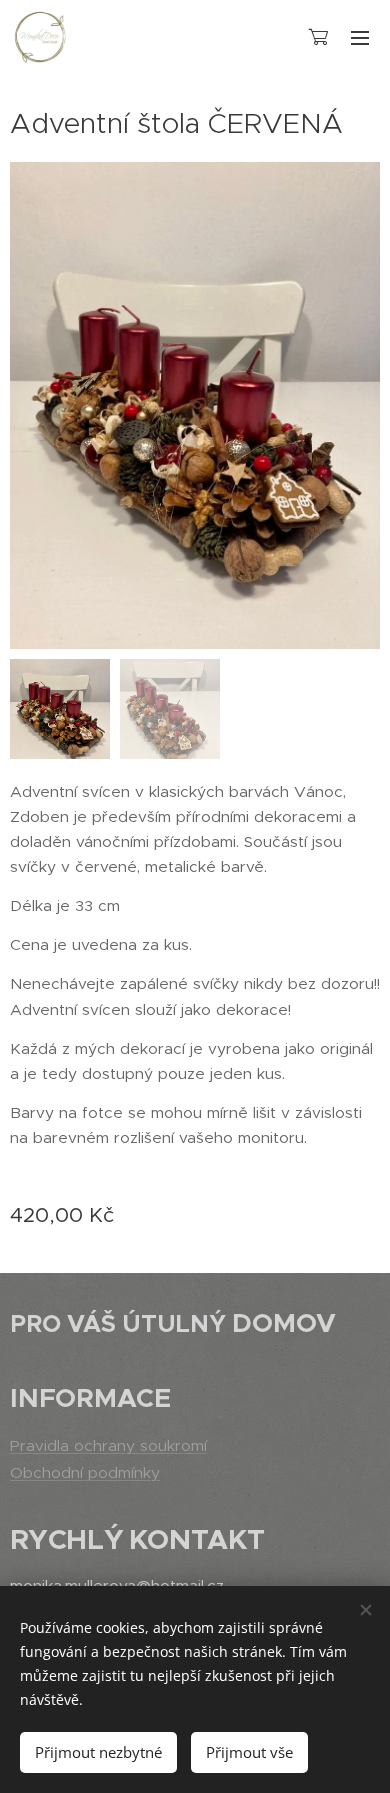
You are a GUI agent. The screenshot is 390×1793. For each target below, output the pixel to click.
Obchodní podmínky (85, 1472)
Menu (360, 37)
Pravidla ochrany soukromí (108, 1445)
